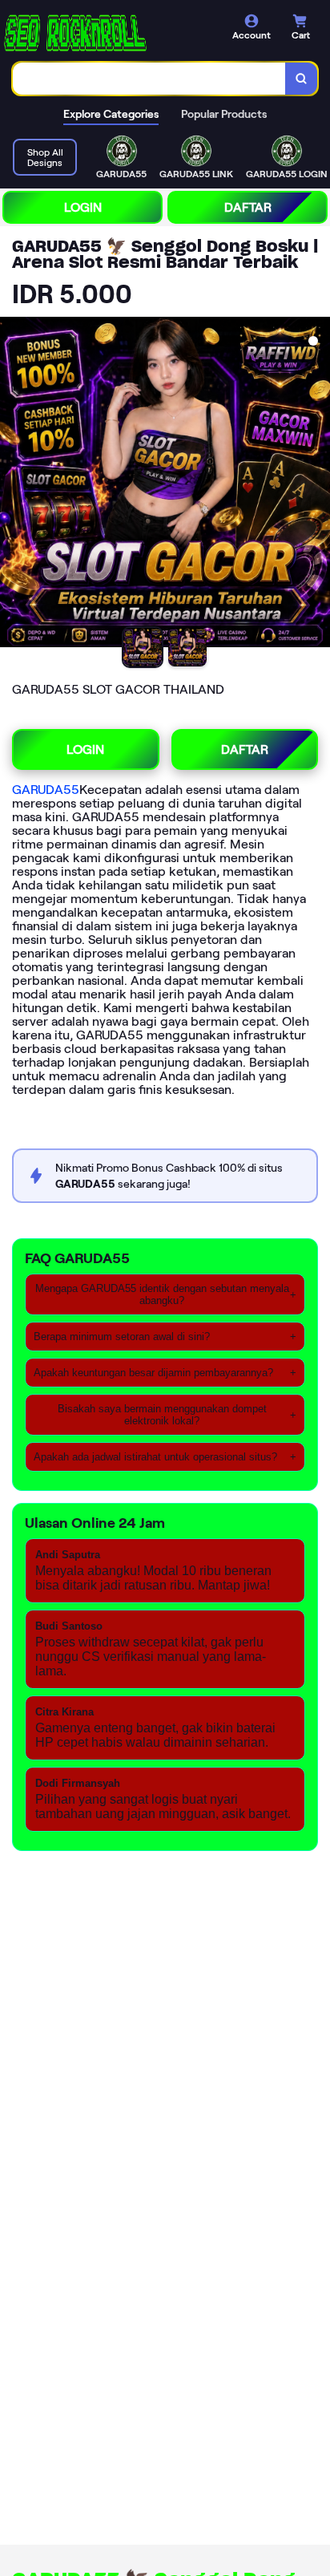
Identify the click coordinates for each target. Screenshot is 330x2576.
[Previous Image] (13, 484)
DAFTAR (248, 207)
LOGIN (83, 207)
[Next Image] (317, 484)
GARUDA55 (46, 790)
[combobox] (149, 79)
